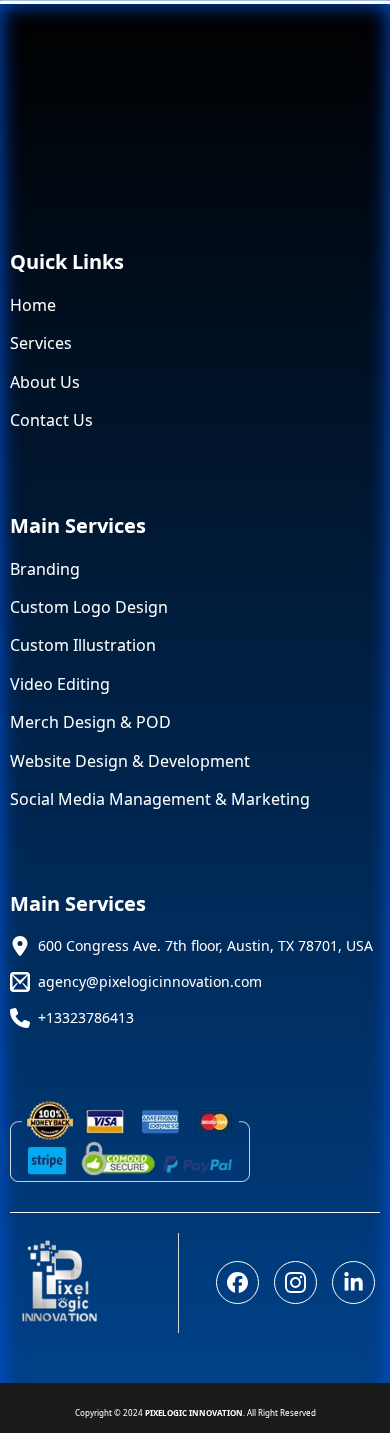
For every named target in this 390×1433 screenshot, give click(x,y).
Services (41, 343)
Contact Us (51, 420)
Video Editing (60, 684)
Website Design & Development (130, 761)
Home (33, 305)
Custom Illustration (83, 645)
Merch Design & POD (90, 722)
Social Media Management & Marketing (160, 799)
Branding (45, 569)
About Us (45, 382)
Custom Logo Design (89, 607)
